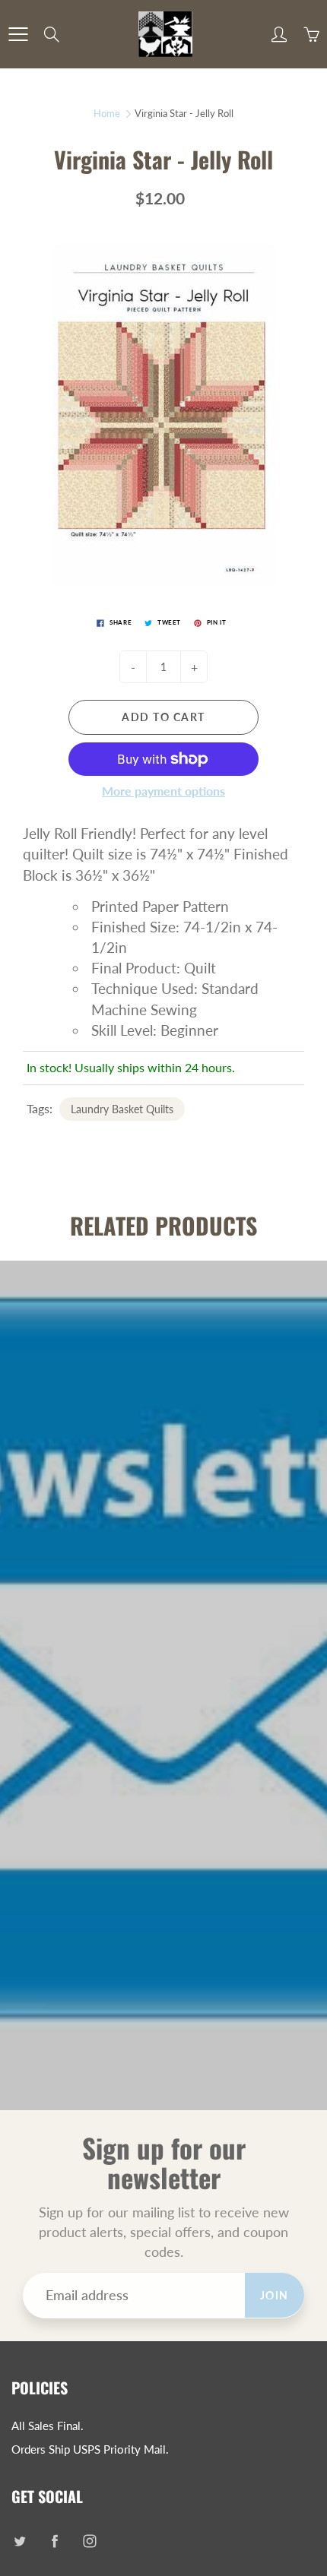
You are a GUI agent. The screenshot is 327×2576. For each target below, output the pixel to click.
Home (107, 113)
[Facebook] (54, 2541)
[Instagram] (89, 2541)
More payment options (163, 791)
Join (275, 2295)
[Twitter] (19, 2541)
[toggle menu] (18, 34)
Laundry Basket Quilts (122, 1109)
